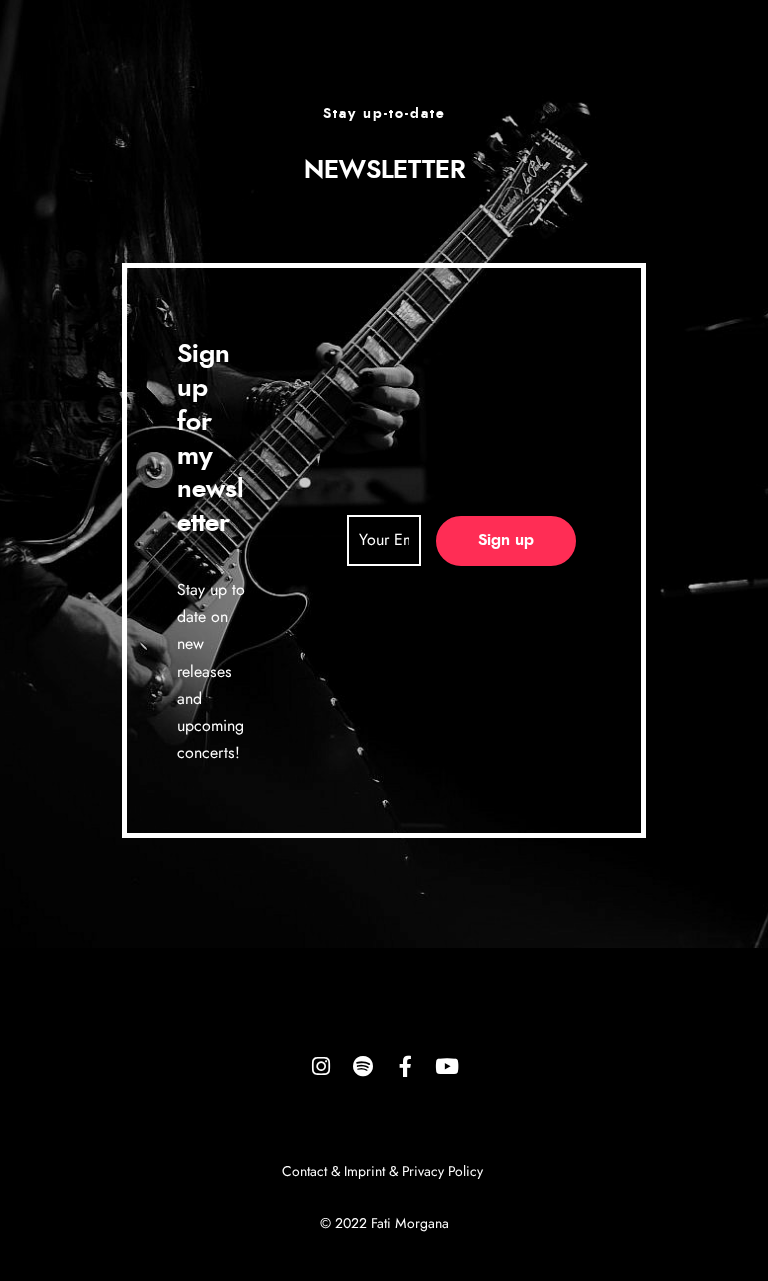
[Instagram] (321, 1066)
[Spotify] (363, 1066)
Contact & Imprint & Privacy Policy (384, 1172)
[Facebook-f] (405, 1066)
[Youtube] (447, 1066)
